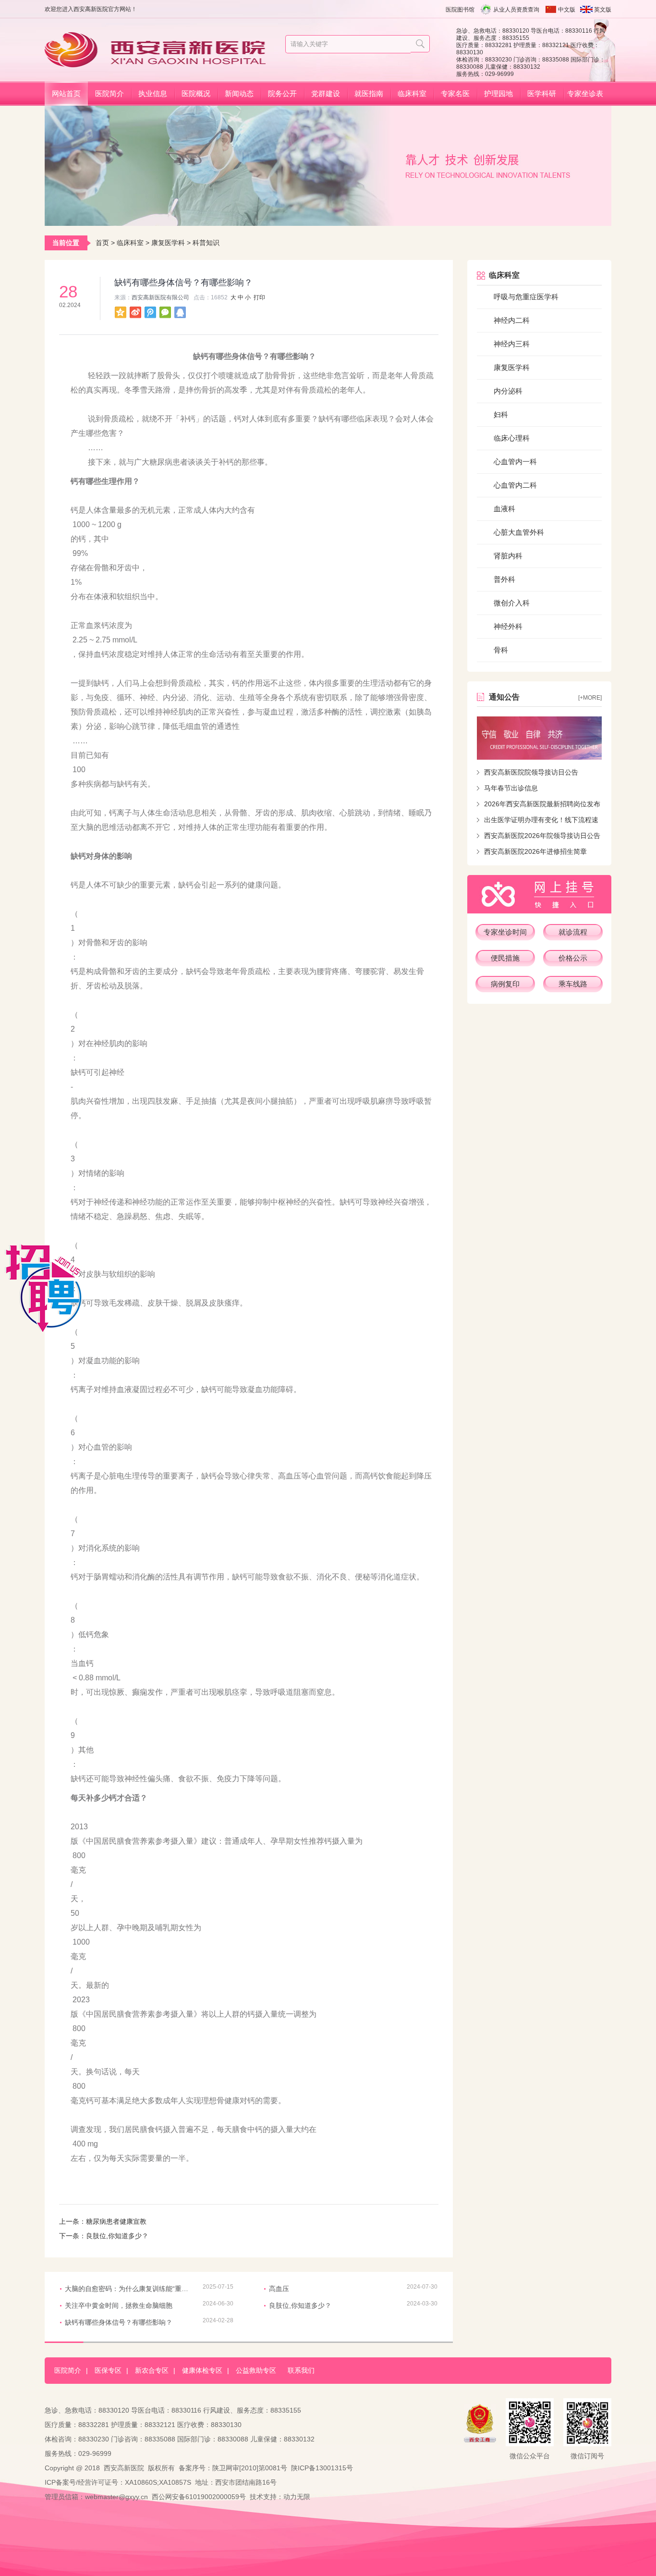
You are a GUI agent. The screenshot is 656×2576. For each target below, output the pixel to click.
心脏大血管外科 (519, 532)
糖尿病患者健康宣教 (116, 2221)
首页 (102, 243)
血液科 (504, 509)
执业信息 (153, 93)
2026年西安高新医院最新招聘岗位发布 (542, 804)
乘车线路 (573, 984)
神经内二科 (512, 320)
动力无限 (297, 2497)
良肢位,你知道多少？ (117, 2236)
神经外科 (508, 626)
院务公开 (282, 93)
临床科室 (412, 93)
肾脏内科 (508, 556)
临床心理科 (512, 438)
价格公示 (573, 958)
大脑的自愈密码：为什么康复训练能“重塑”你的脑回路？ (130, 2289)
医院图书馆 (460, 10)
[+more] (590, 698)
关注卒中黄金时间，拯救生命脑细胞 (119, 2305)
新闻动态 (239, 93)
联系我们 (301, 2370)
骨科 (501, 650)
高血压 (279, 2289)
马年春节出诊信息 (511, 788)
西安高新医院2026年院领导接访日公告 (542, 836)
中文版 (567, 10)
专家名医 (455, 93)
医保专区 (108, 2370)
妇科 (501, 414)
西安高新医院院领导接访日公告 (531, 772)
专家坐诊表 (585, 93)
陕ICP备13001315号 (322, 2468)
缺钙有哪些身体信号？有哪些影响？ (119, 2322)
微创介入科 (512, 603)
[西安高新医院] (159, 63)
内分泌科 (508, 391)
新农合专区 (152, 2370)
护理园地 (498, 93)
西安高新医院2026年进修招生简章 (535, 851)
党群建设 (326, 93)
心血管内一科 (515, 462)
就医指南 (369, 93)
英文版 (603, 10)
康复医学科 (168, 243)
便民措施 (505, 958)
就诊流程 (573, 932)
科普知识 (206, 243)
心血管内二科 (515, 485)
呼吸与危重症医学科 (526, 297)
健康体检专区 (202, 2370)
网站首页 (66, 93)
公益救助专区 (256, 2370)
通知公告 (504, 697)
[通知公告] (539, 738)
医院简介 (109, 93)
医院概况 (196, 93)
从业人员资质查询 (516, 10)
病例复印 (505, 984)
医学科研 (542, 93)
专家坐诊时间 (505, 932)
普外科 (504, 579)
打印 (259, 297)
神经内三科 (512, 344)
